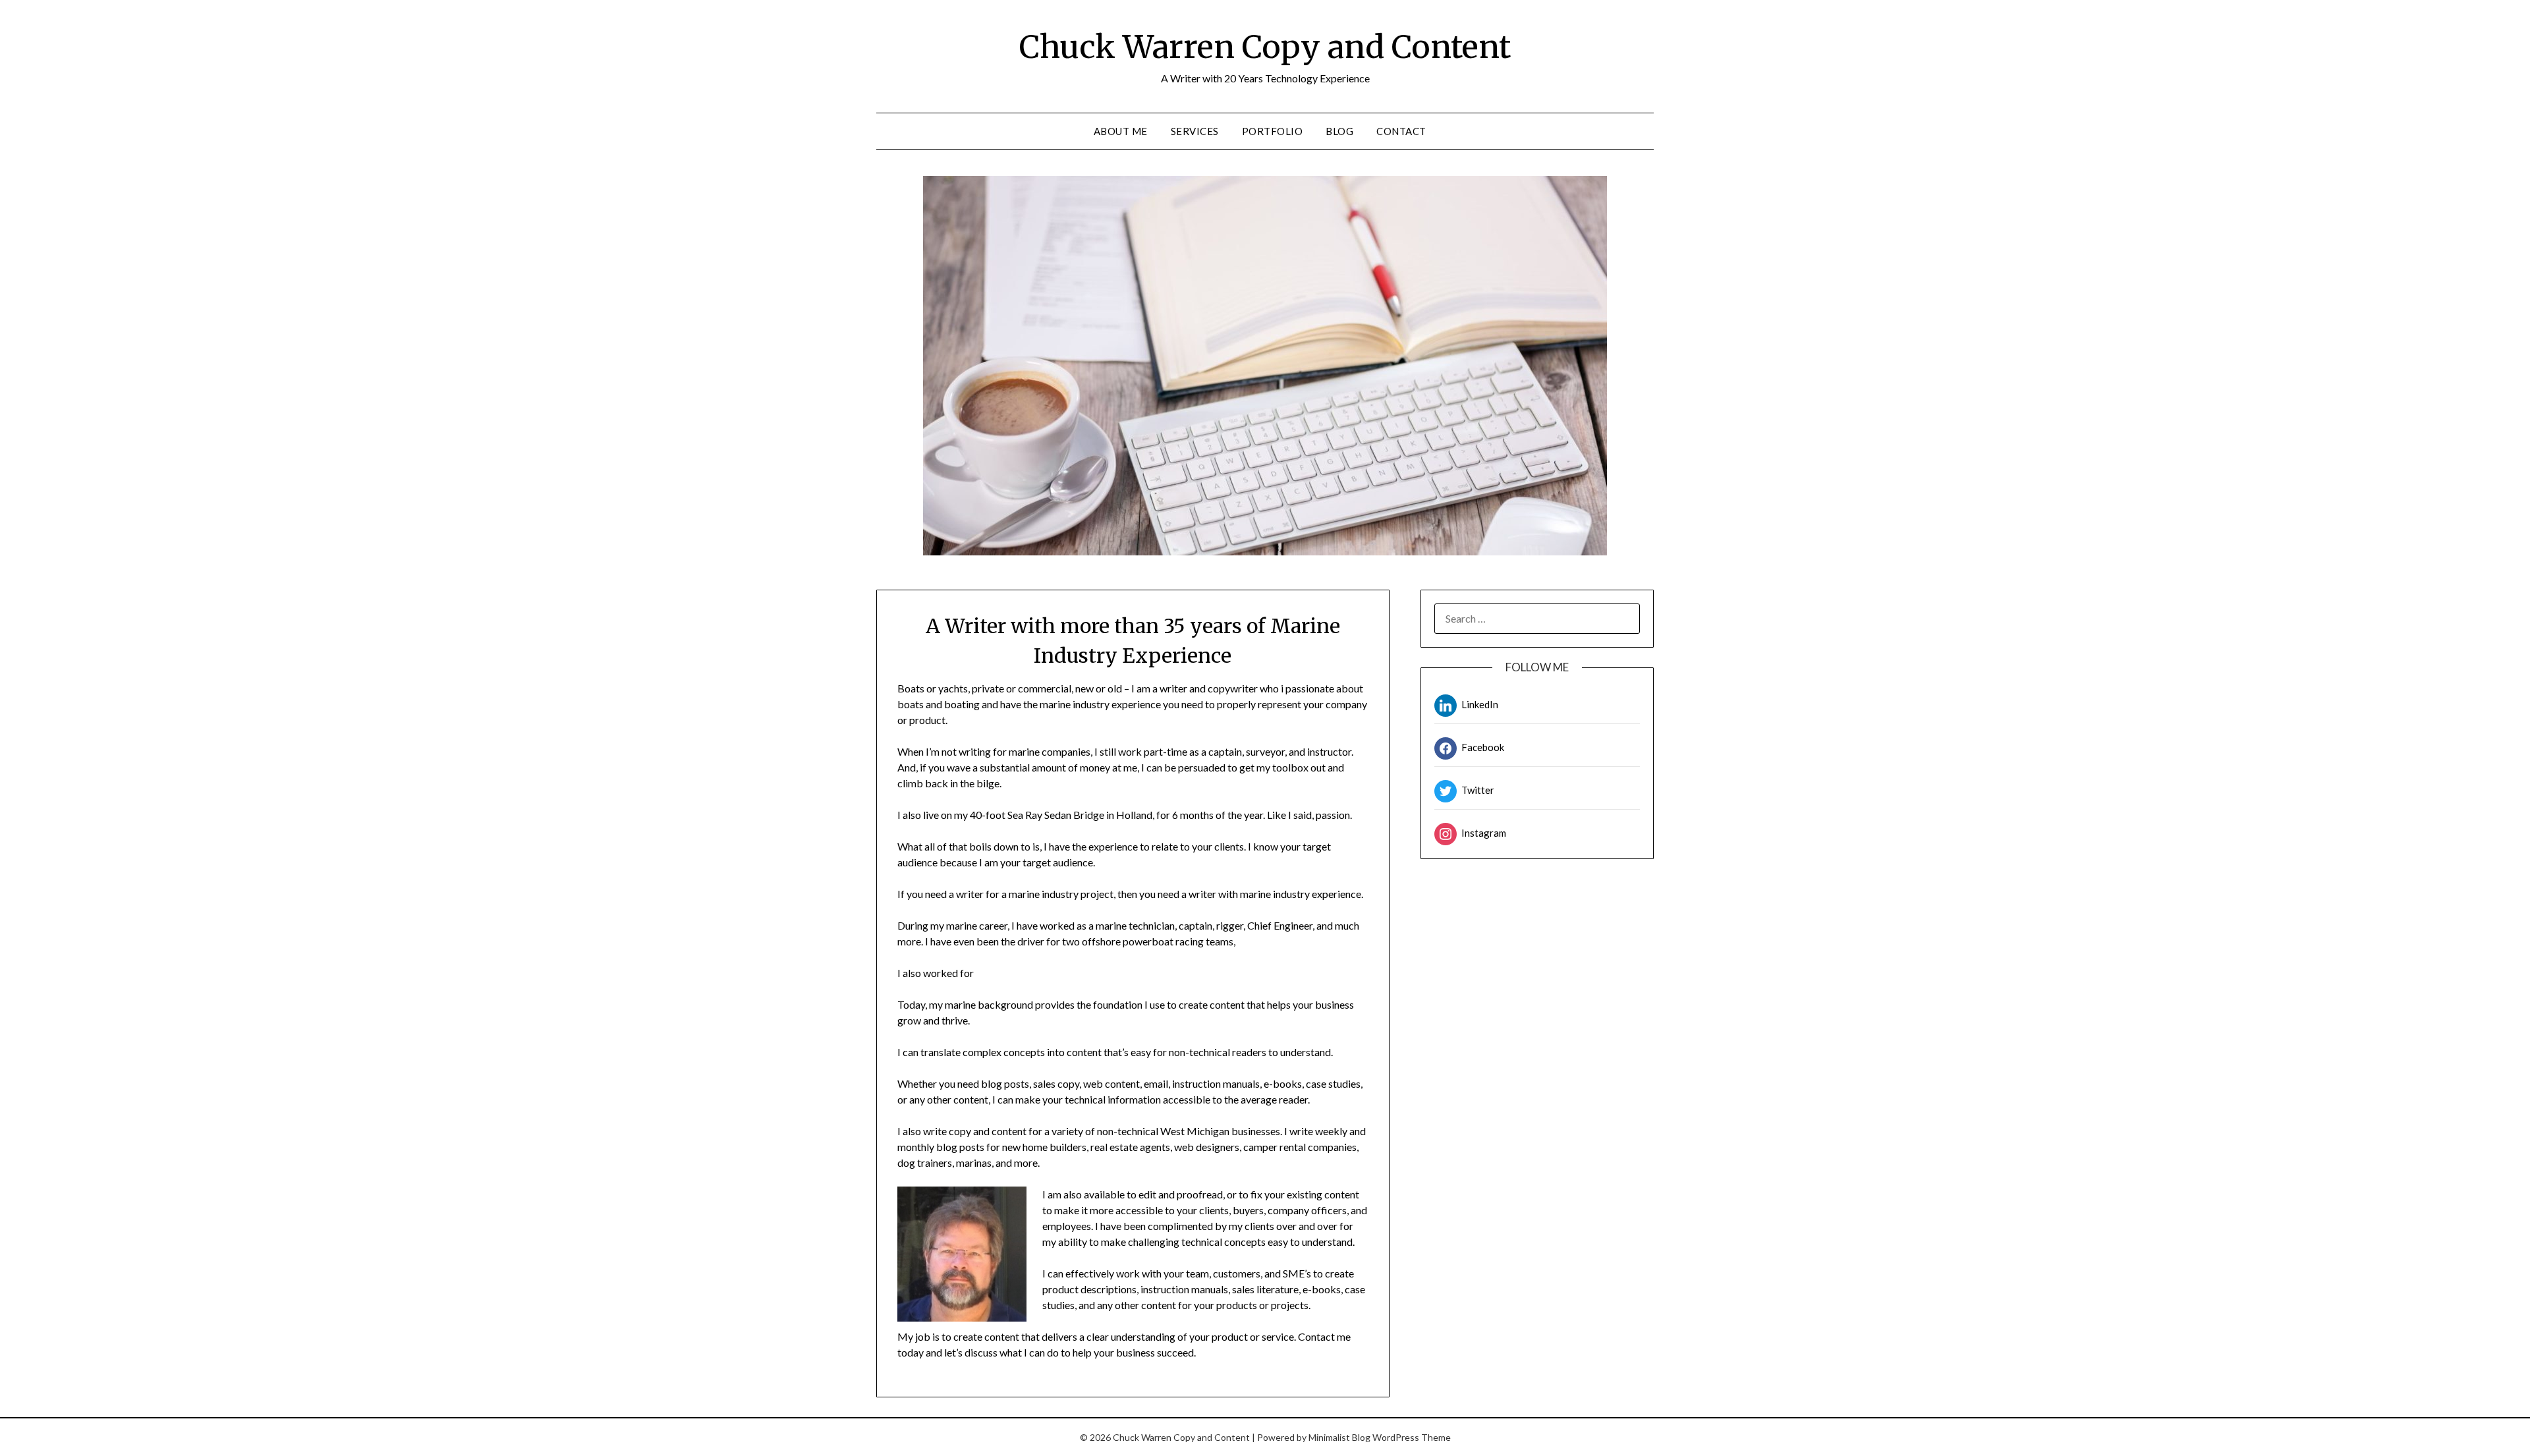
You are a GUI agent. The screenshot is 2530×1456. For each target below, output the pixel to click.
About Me (1121, 131)
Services (1195, 131)
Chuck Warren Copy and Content (1265, 47)
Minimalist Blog (1339, 1437)
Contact (1401, 131)
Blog (1339, 131)
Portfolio (1273, 131)
